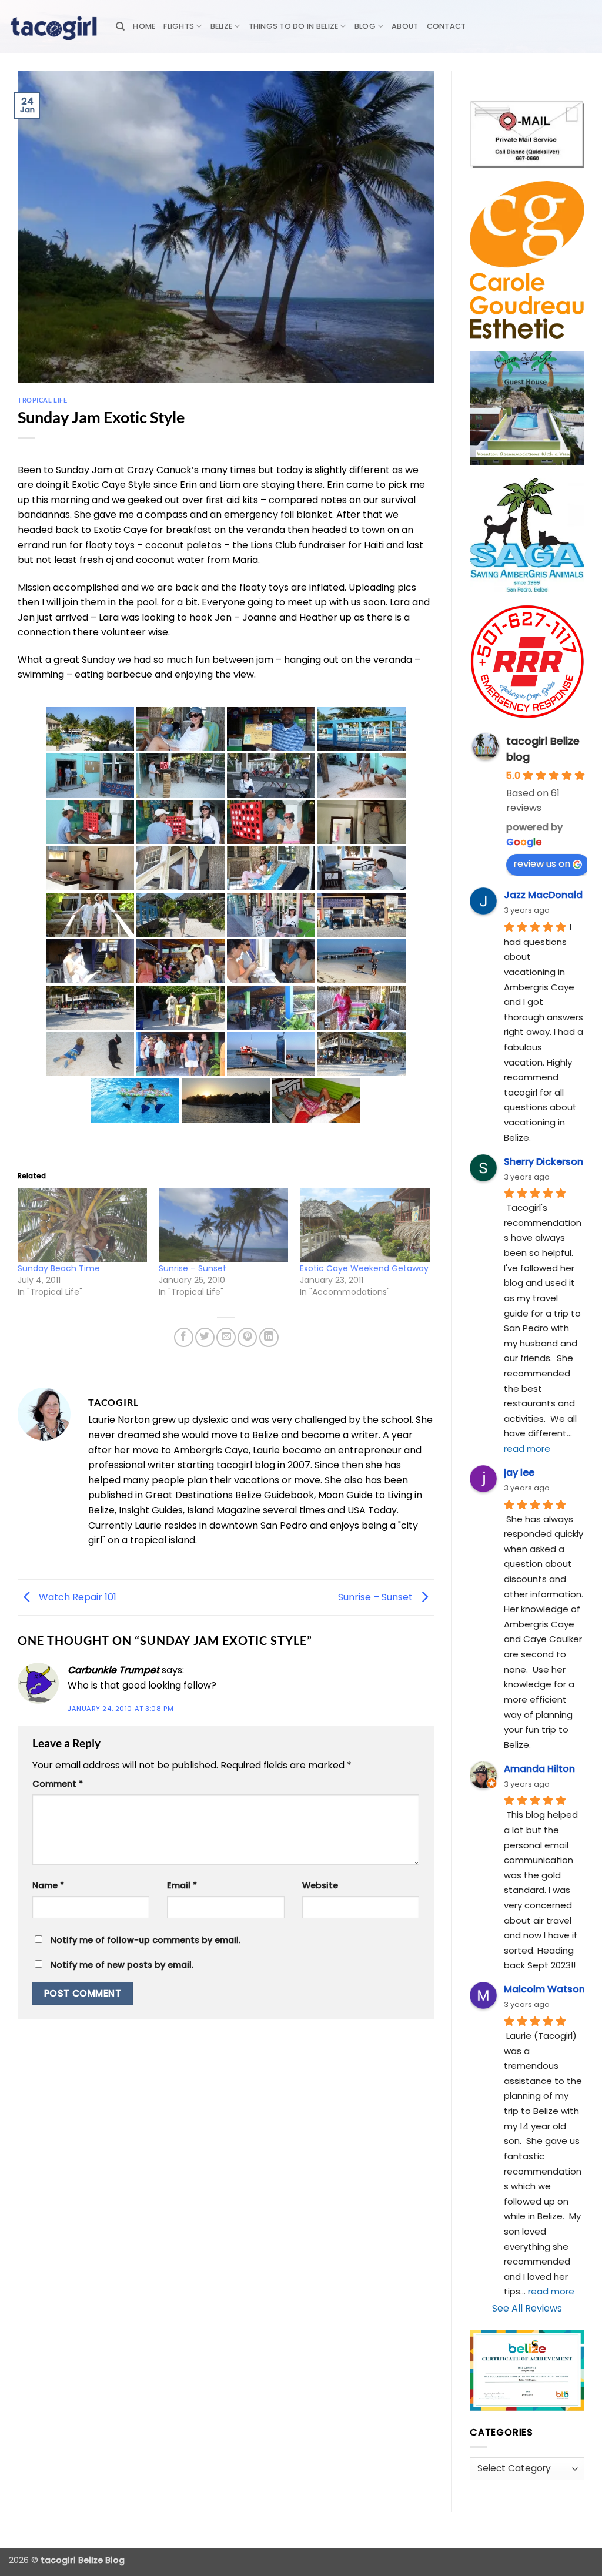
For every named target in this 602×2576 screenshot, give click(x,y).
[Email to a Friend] (226, 1337)
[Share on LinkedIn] (269, 1337)
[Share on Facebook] (184, 1337)
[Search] (120, 26)
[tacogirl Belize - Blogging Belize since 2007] (53, 26)
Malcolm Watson (544, 1989)
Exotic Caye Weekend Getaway (364, 1268)
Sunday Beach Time (59, 1268)
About (405, 26)
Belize (222, 26)
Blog (365, 26)
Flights (179, 26)
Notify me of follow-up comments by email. (146, 1940)
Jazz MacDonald (543, 895)
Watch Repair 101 (76, 1597)
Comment (58, 1784)
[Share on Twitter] (205, 1337)
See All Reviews (527, 2308)
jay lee (519, 1473)
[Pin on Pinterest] (247, 1337)
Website (320, 1885)
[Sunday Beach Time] (82, 1225)
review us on (542, 864)
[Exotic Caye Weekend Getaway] (364, 1225)
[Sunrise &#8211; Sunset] (223, 1225)
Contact (447, 26)
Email (182, 1885)
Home (144, 26)
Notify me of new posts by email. (122, 1965)
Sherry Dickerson (544, 1162)
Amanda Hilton (539, 1769)
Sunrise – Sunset (193, 1268)
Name (48, 1885)
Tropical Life (42, 400)
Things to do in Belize (294, 26)
